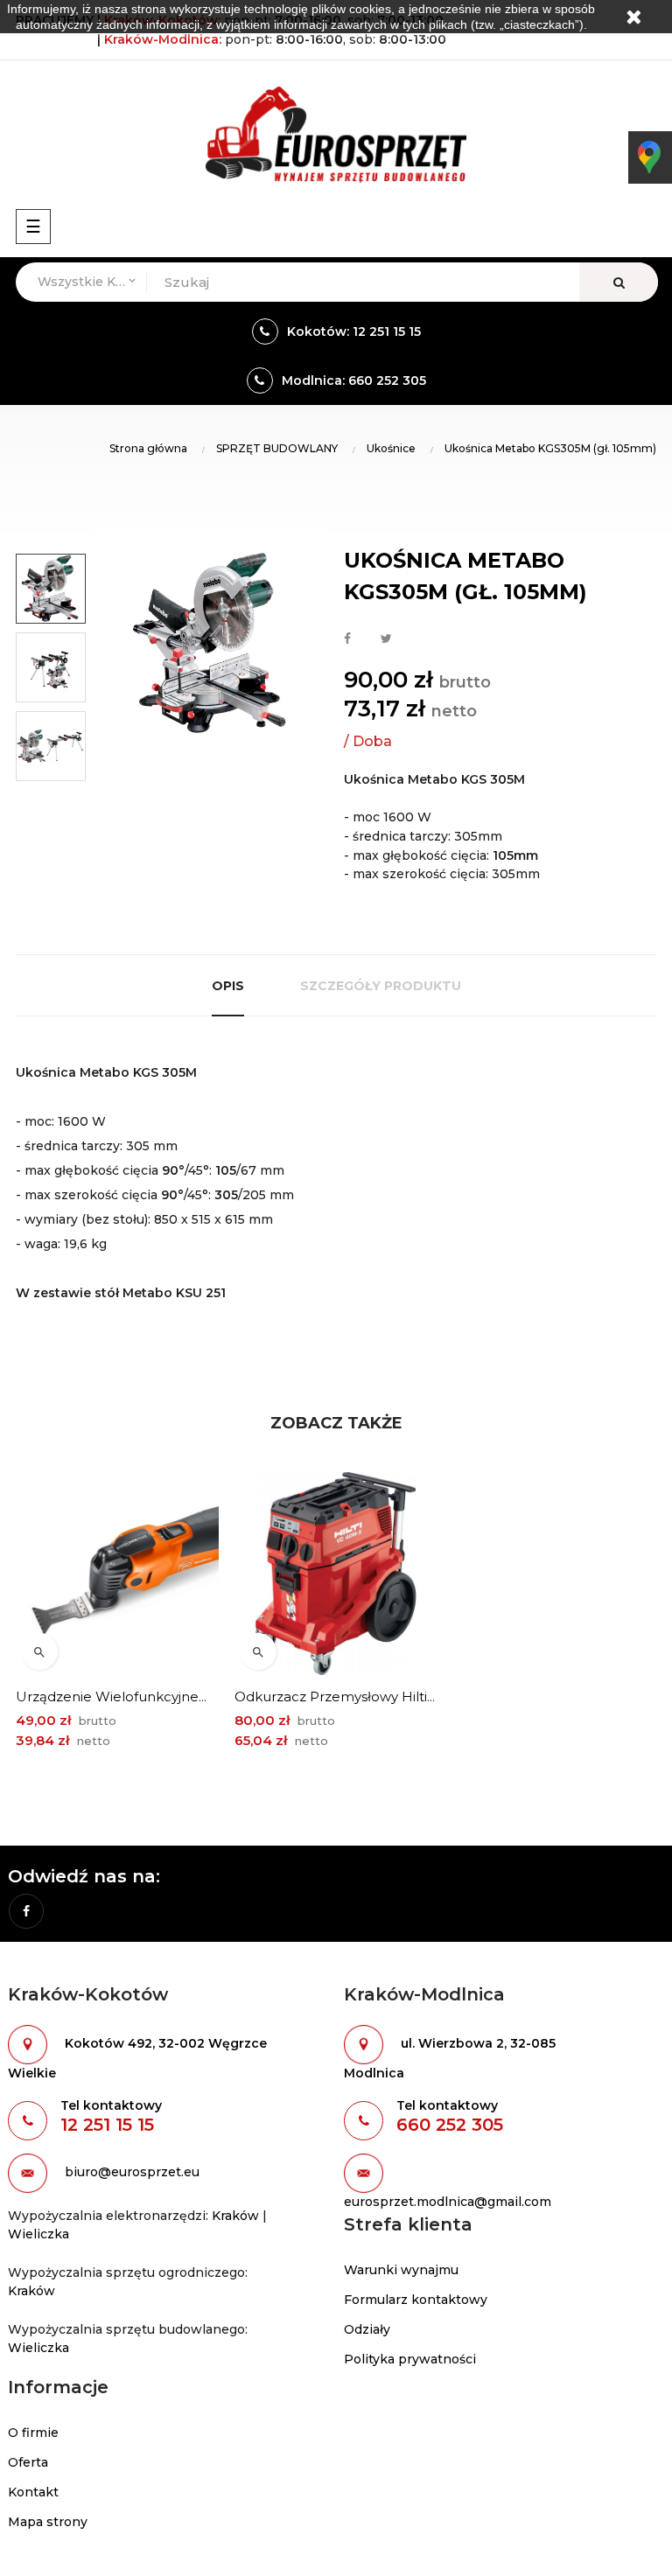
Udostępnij (347, 639)
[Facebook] (26, 1911)
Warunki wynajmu (401, 2270)
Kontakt (33, 2492)
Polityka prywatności (410, 2359)
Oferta (28, 2462)
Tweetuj (386, 639)
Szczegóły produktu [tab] (381, 986)
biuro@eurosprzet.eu (132, 2172)
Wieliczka (38, 2234)
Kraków (235, 2216)
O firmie (33, 2433)
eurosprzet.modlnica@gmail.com (448, 2202)
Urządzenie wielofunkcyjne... (111, 1696)
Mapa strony (48, 2522)
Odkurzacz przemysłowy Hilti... (335, 1696)
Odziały (367, 2329)
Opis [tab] (228, 986)
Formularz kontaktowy (416, 2300)
